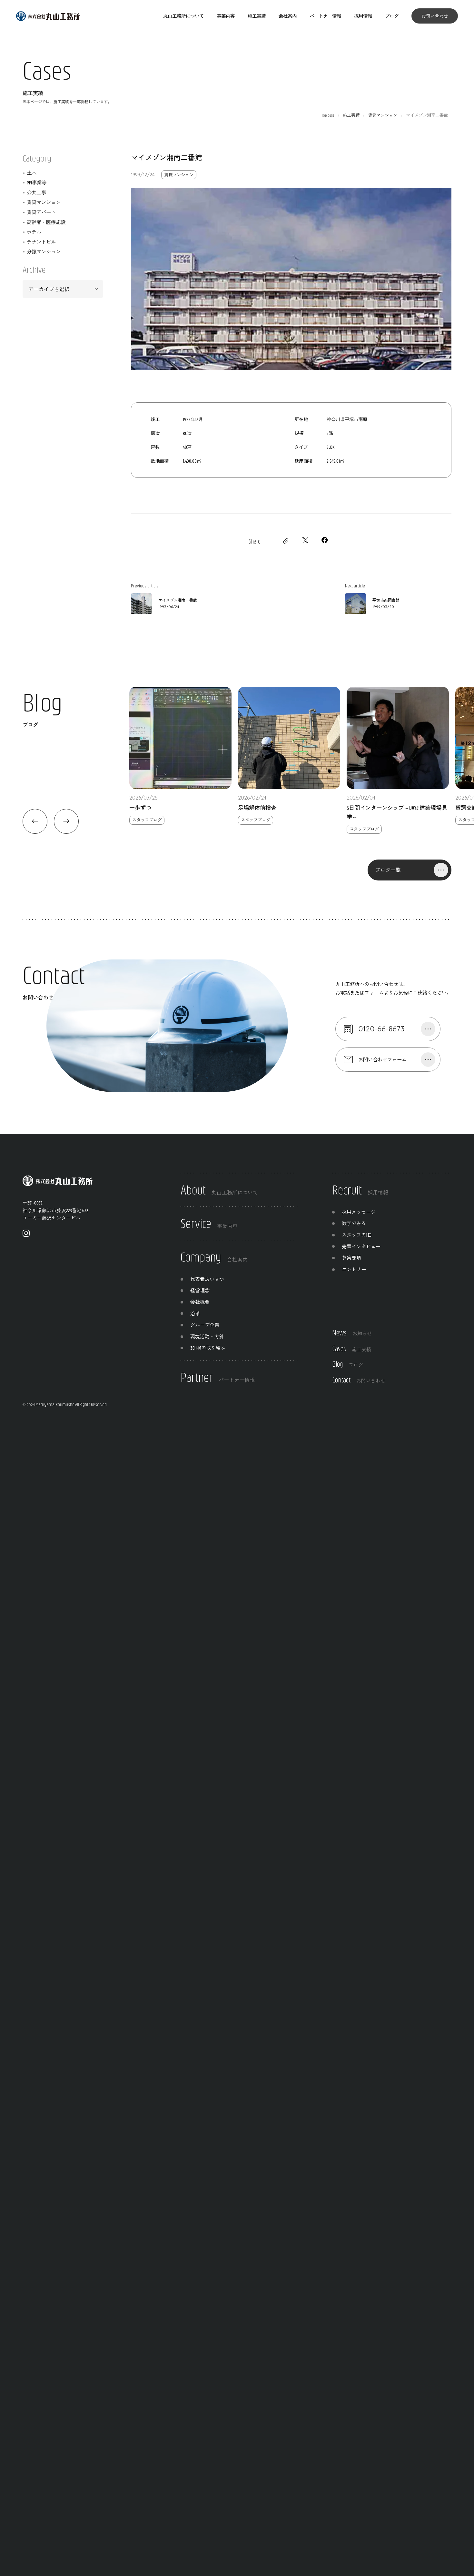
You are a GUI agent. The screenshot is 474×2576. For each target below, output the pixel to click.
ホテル (34, 232)
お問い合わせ (435, 16)
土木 (32, 173)
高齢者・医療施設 (46, 222)
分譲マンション (44, 251)
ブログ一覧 (388, 870)
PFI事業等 (37, 182)
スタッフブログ (147, 820)
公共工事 (36, 192)
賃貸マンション (179, 175)
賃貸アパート (41, 212)
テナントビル (41, 242)
